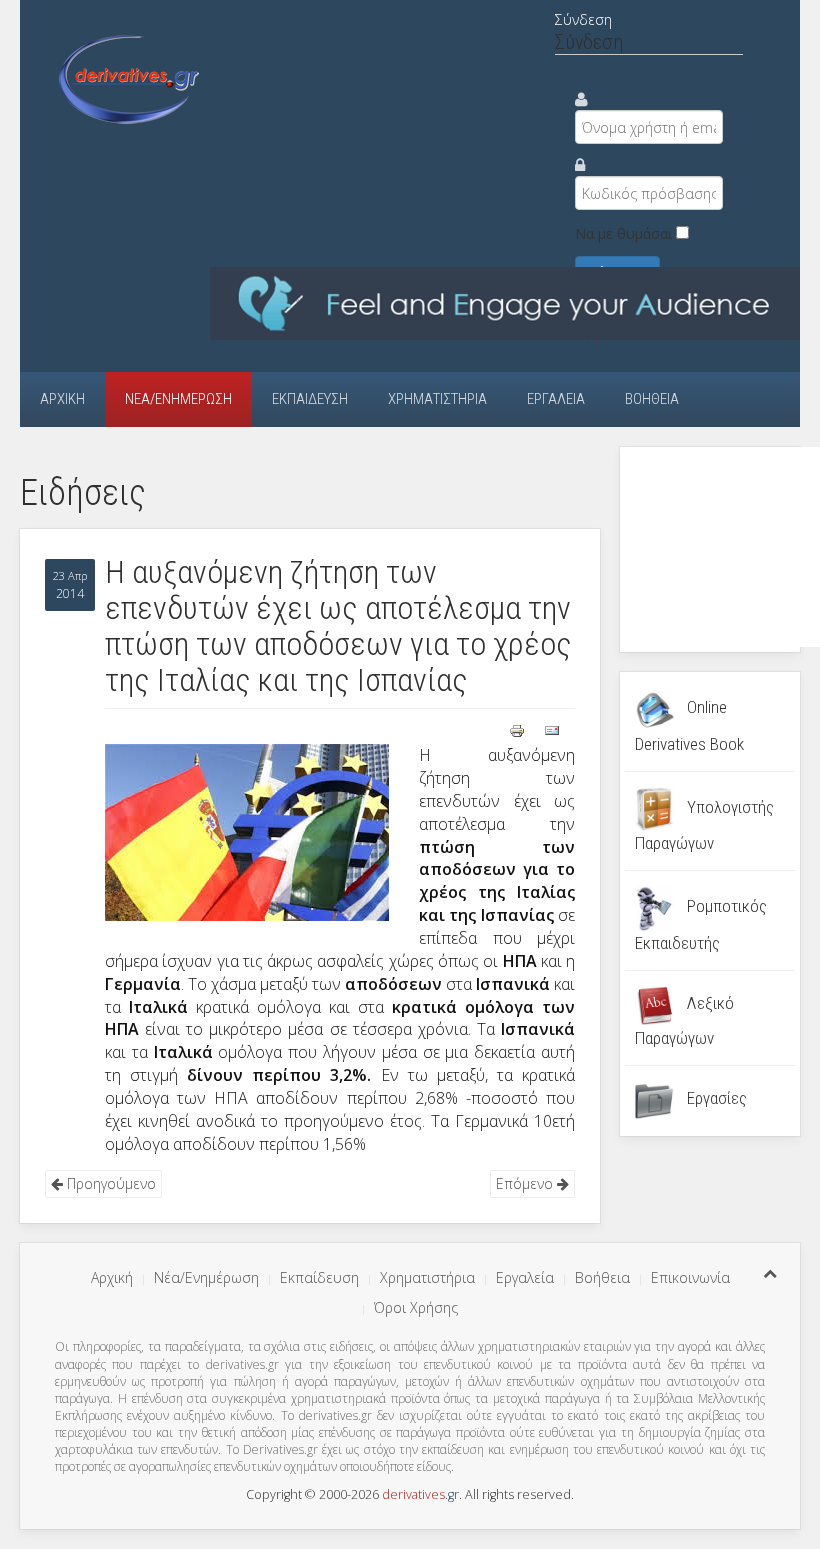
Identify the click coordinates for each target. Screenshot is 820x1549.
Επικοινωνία (690, 1277)
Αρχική (62, 399)
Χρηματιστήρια (437, 399)
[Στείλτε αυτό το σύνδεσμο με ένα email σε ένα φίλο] (552, 728)
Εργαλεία (556, 399)
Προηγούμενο (109, 1183)
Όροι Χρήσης (416, 1307)
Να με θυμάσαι (623, 233)
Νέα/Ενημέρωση (178, 399)
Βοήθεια (652, 399)
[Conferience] (505, 301)
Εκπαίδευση (310, 399)
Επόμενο (526, 1183)
